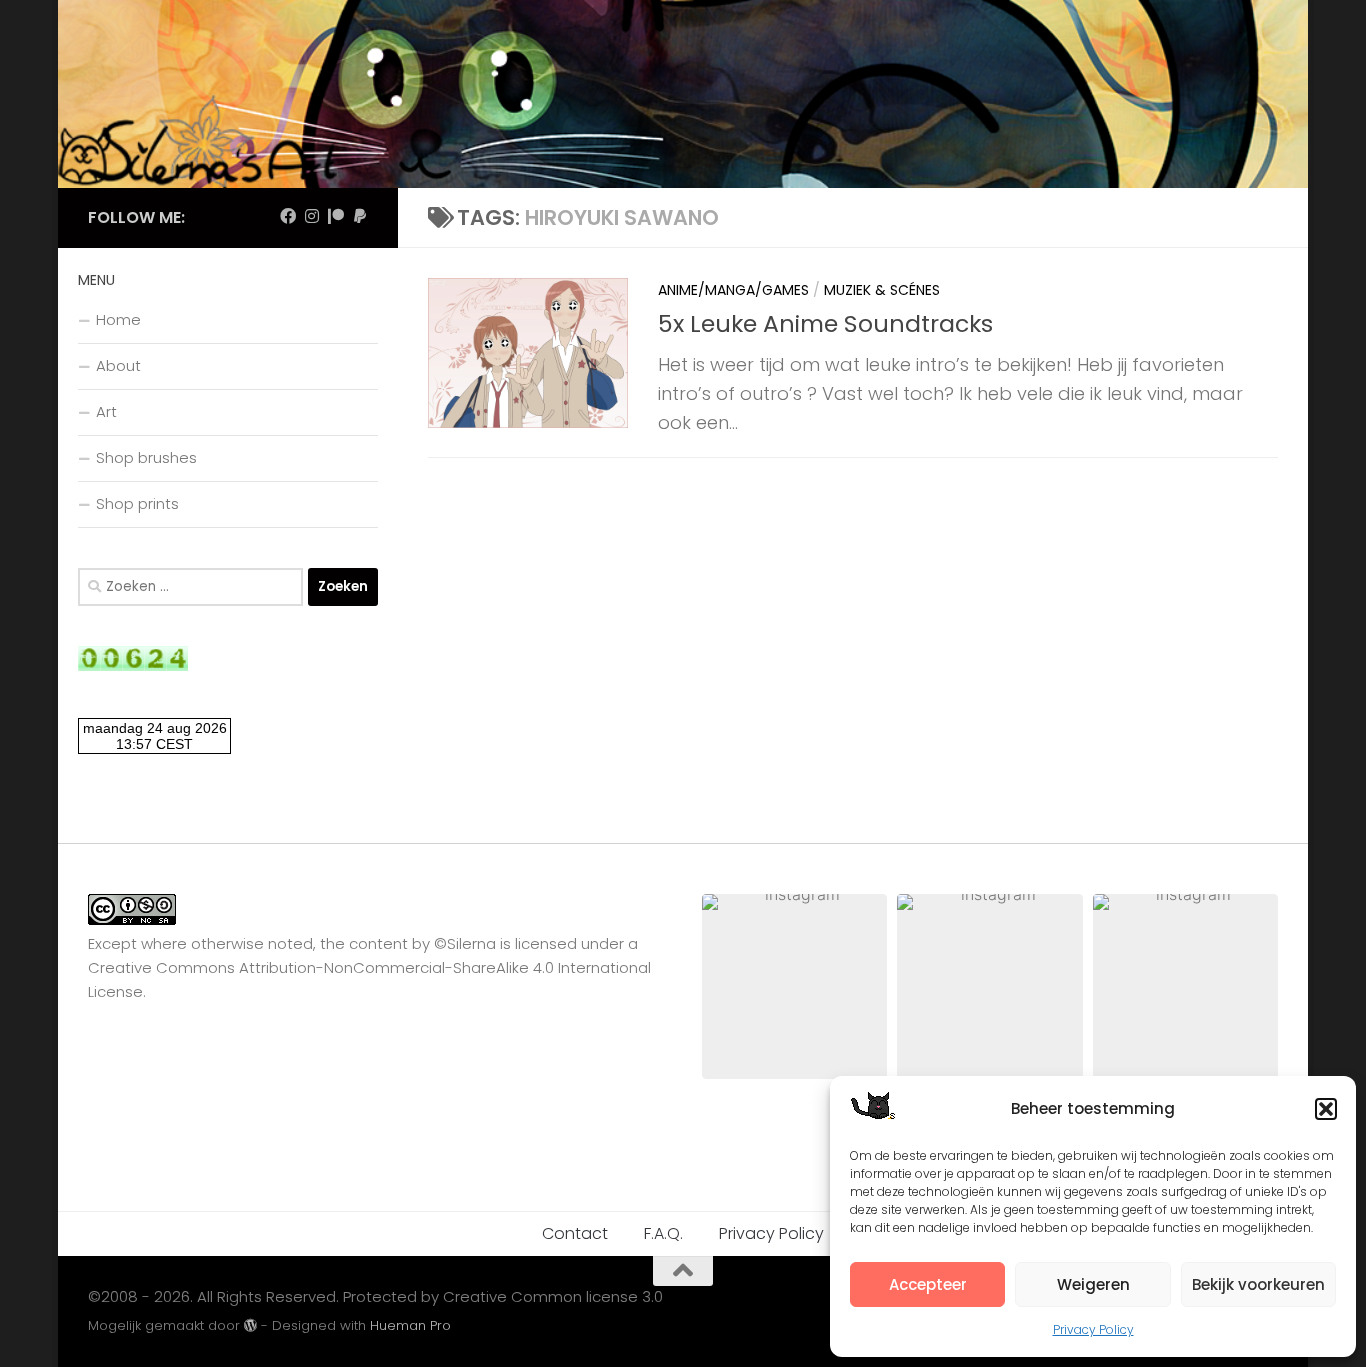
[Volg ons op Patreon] (336, 216)
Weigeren (1093, 1284)
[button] (1326, 1109)
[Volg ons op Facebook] (288, 216)
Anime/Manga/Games (733, 290)
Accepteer (928, 1284)
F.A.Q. (663, 1233)
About (118, 365)
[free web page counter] (133, 665)
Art (106, 411)
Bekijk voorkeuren (1258, 1284)
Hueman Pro (410, 1325)
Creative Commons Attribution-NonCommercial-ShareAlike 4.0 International (369, 967)
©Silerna (465, 943)
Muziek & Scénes (882, 290)
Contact (575, 1233)
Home (118, 319)
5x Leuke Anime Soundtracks (825, 323)
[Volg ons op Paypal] (360, 216)
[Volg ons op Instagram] (312, 216)
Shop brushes (146, 457)
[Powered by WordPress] (250, 1325)
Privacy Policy (1093, 1329)
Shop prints (137, 503)
